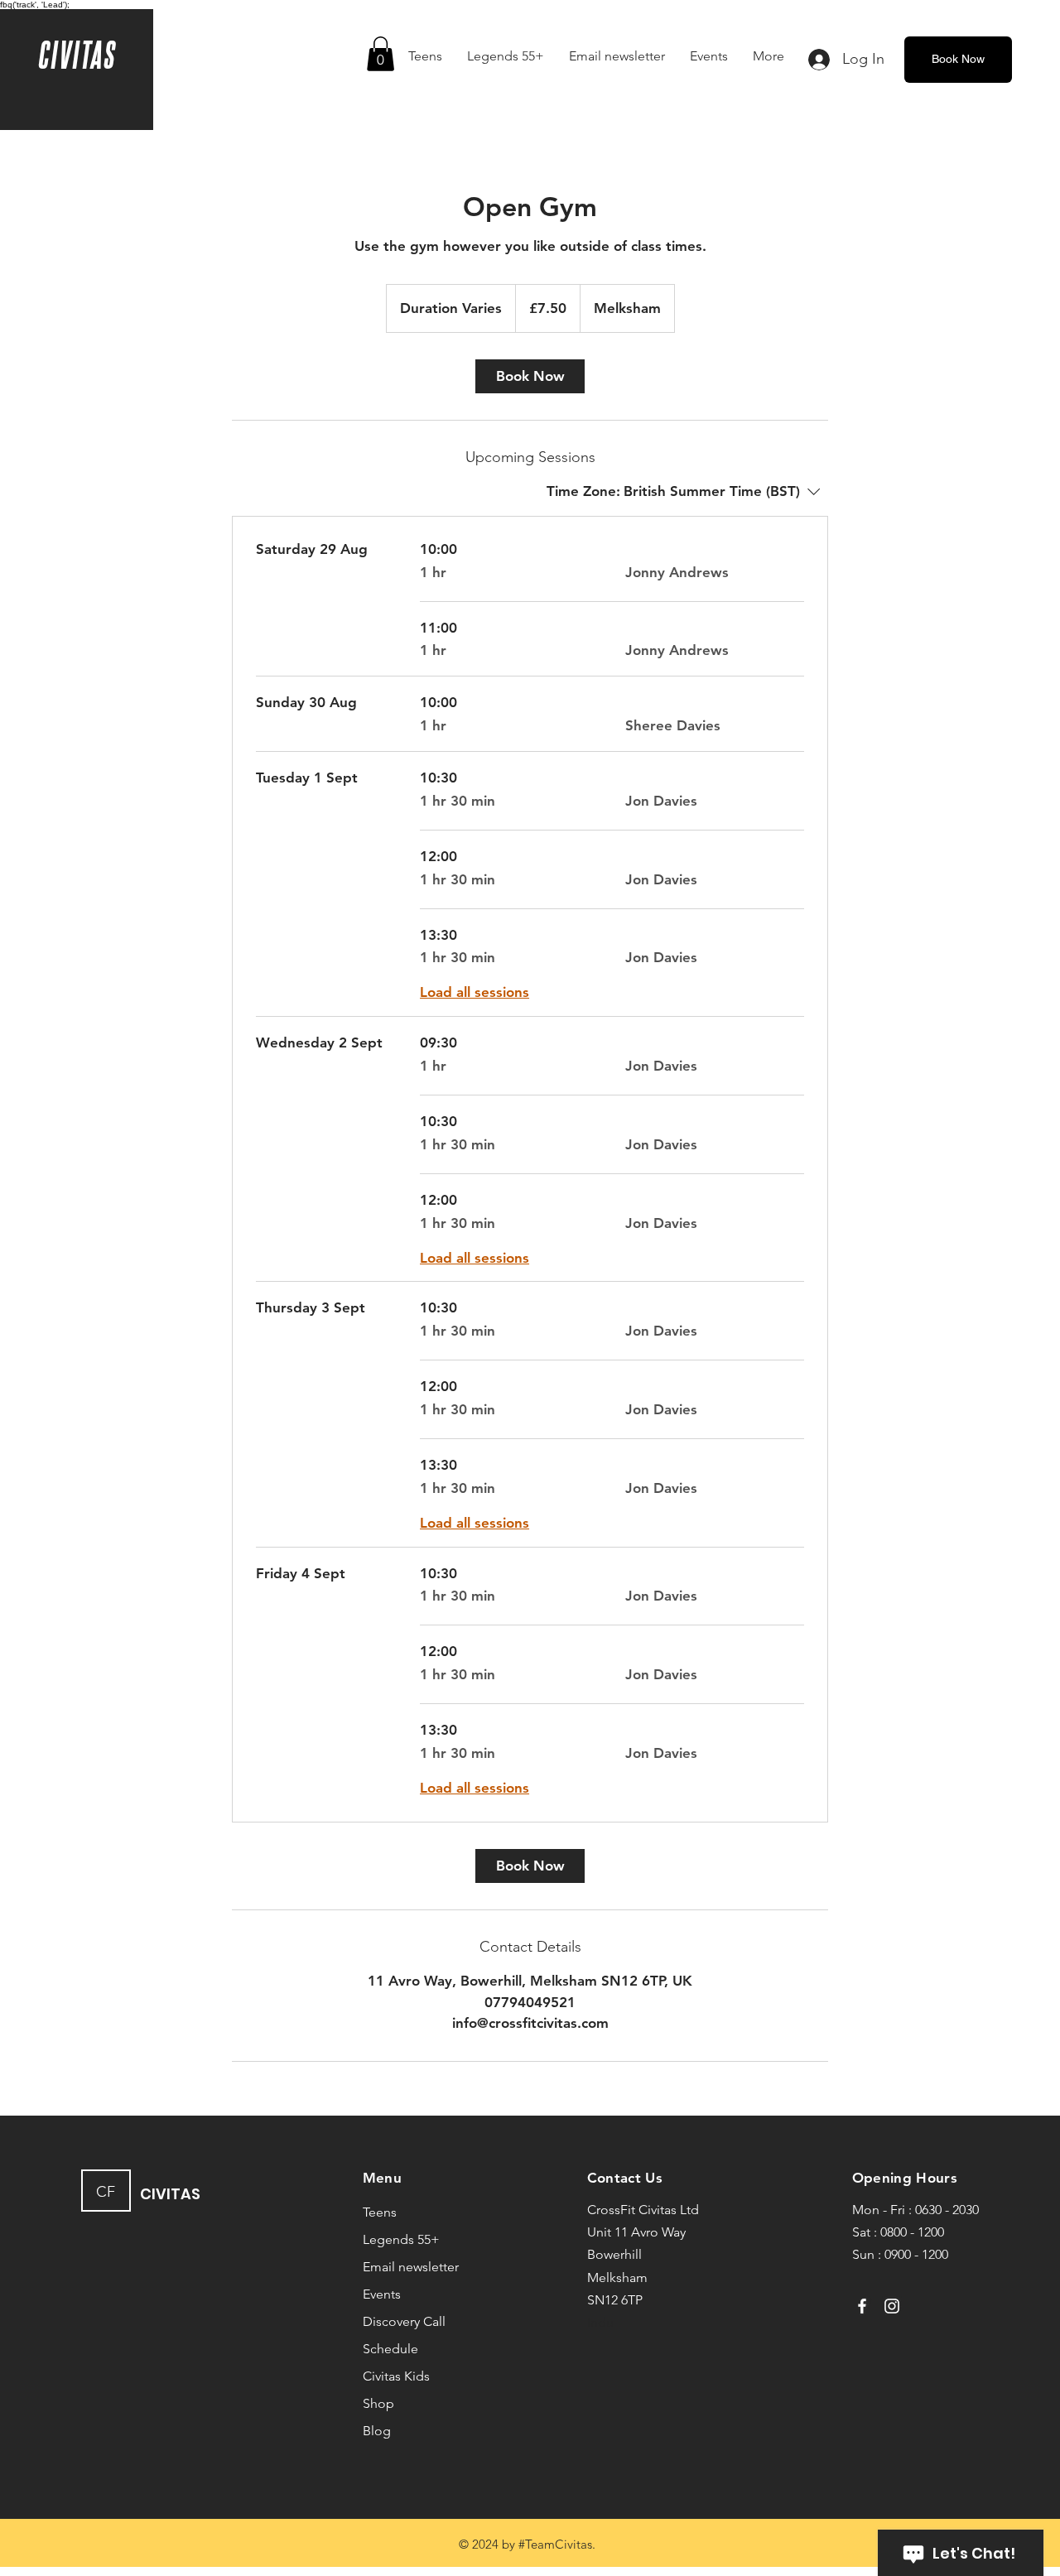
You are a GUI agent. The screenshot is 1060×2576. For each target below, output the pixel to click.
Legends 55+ (401, 2239)
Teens (380, 2212)
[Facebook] (862, 2306)
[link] (530, 376)
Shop (378, 2403)
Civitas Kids (396, 2376)
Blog (377, 2431)
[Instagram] (892, 2306)
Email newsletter (411, 2267)
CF (106, 2192)
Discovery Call (404, 2321)
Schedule (390, 2349)
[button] (381, 54)
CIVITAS (77, 53)
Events (382, 2294)
